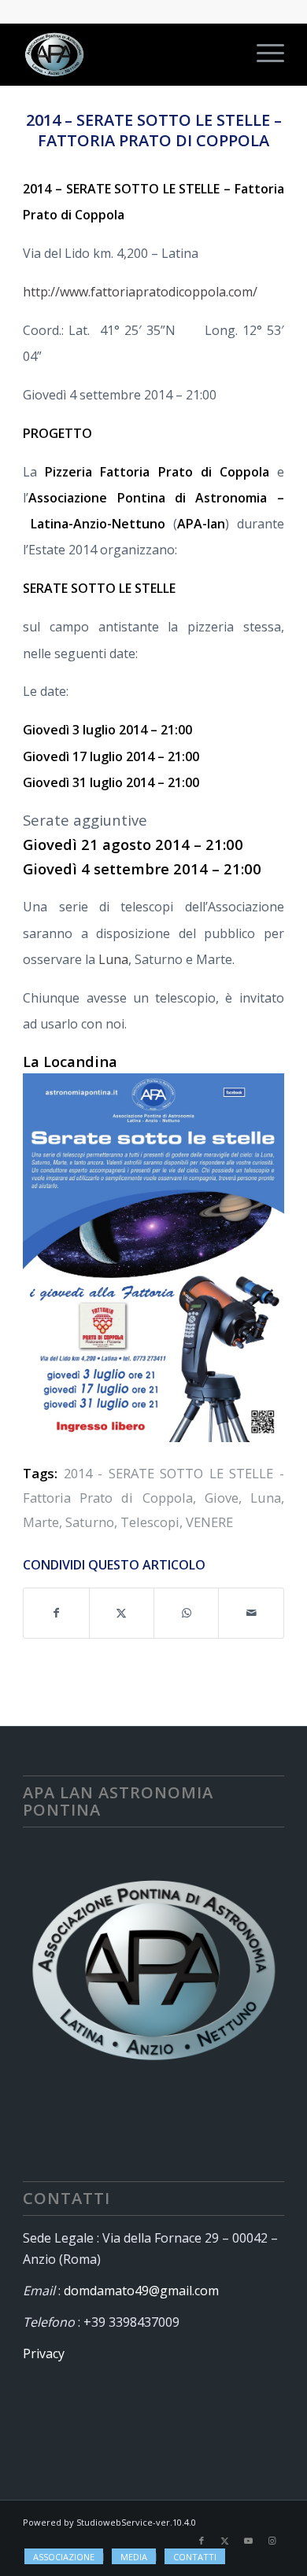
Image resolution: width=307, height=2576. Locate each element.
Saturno (90, 1522)
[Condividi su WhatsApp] (186, 1613)
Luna (113, 959)
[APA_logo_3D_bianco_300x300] (127, 54)
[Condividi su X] (122, 1613)
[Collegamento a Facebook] (202, 2541)
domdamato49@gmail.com (141, 2291)
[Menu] (263, 54)
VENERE (209, 1522)
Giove (222, 1498)
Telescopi (150, 1522)
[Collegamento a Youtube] (249, 2541)
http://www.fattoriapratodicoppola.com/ (140, 292)
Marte (41, 1522)
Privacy (44, 2353)
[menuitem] (263, 54)
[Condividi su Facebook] (56, 1613)
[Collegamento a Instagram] (272, 2541)
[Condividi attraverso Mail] (251, 1613)
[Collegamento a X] (225, 2541)
